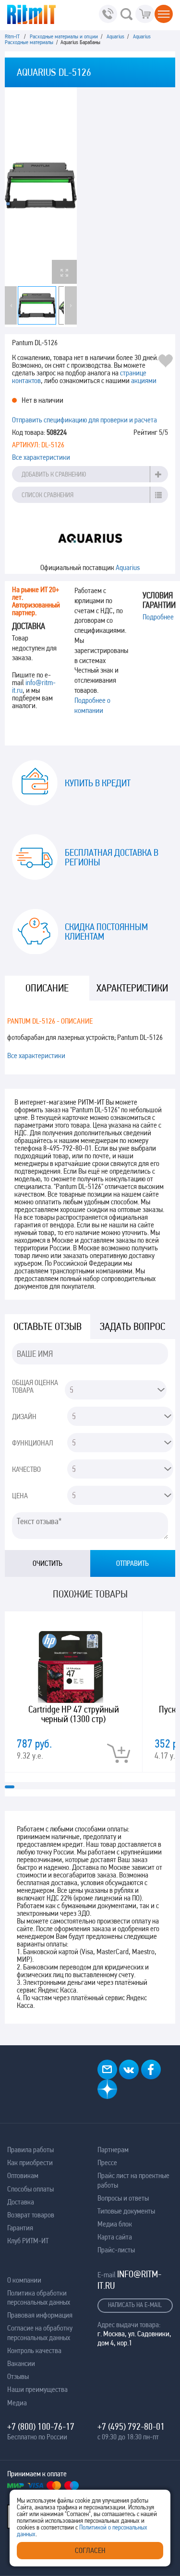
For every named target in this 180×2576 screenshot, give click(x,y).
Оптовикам (23, 2175)
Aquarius (128, 567)
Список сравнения (48, 495)
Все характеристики (41, 457)
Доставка (21, 2202)
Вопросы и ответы (123, 2198)
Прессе (107, 2162)
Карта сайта (115, 2237)
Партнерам (113, 2150)
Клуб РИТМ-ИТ (28, 2241)
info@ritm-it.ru (34, 686)
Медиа (17, 2403)
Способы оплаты (30, 2189)
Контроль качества (34, 2350)
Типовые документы (126, 2211)
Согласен (90, 2550)
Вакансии (21, 2363)
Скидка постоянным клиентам (106, 932)
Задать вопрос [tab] (132, 1326)
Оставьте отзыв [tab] (48, 1326)
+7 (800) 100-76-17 (41, 2426)
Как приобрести (30, 2162)
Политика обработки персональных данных (39, 2297)
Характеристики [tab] (132, 988)
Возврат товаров (31, 2215)
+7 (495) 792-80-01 (131, 2426)
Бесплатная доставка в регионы (112, 857)
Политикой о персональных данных (82, 2530)
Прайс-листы (116, 2250)
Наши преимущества (37, 2389)
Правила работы (30, 2150)
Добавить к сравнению (54, 474)
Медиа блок (115, 2224)
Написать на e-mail (135, 2305)
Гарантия (20, 2228)
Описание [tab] (47, 988)
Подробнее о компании (92, 705)
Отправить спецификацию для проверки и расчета (84, 420)
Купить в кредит (98, 783)
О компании (24, 2280)
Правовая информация (40, 2315)
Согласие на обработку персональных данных (40, 2332)
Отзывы (18, 2376)
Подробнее (158, 617)
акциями (144, 380)
